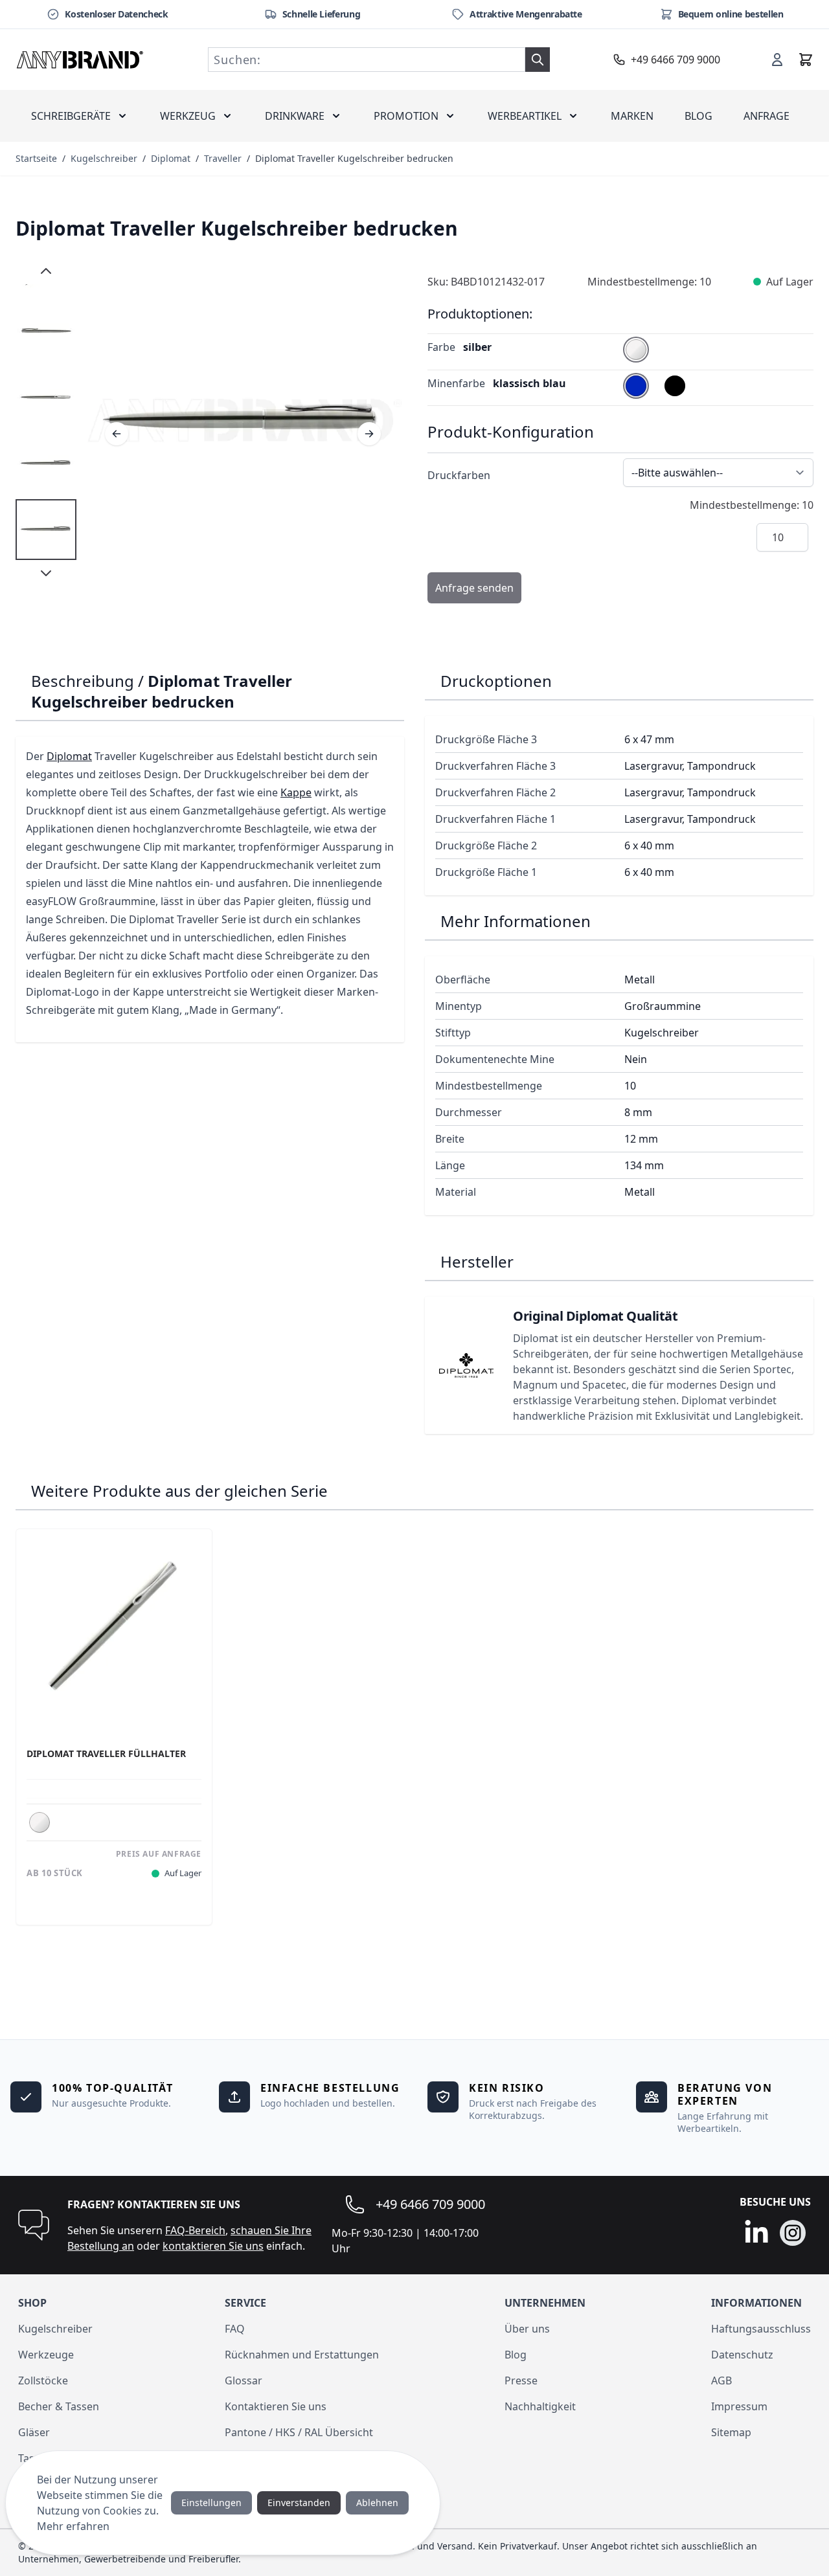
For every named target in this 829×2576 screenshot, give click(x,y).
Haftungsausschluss (761, 2329)
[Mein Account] (777, 60)
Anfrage (767, 116)
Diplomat (171, 158)
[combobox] (367, 60)
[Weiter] (369, 434)
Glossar (244, 2380)
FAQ (235, 2329)
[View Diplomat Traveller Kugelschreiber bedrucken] (46, 331)
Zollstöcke (43, 2380)
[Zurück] (117, 434)
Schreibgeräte (71, 116)
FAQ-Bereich (195, 2230)
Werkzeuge (46, 2355)
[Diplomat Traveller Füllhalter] (114, 1627)
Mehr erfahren (73, 2526)
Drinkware (295, 116)
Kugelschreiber (104, 158)
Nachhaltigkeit (540, 2406)
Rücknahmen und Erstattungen (302, 2355)
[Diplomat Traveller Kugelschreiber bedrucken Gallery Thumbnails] (46, 422)
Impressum (739, 2406)
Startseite (36, 158)
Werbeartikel (525, 116)
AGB (721, 2380)
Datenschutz (742, 2355)
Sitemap (731, 2432)
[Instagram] (793, 2233)
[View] (46, 530)
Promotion (406, 116)
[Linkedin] (756, 2233)
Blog (698, 116)
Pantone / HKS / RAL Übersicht (299, 2432)
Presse (521, 2380)
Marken (632, 116)
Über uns (527, 2329)
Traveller (223, 158)
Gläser (34, 2432)
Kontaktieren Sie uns (276, 2406)
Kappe (296, 792)
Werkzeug (188, 116)
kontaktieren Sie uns (213, 2246)
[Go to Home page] (80, 60)
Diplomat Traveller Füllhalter (106, 1754)
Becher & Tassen (59, 2406)
